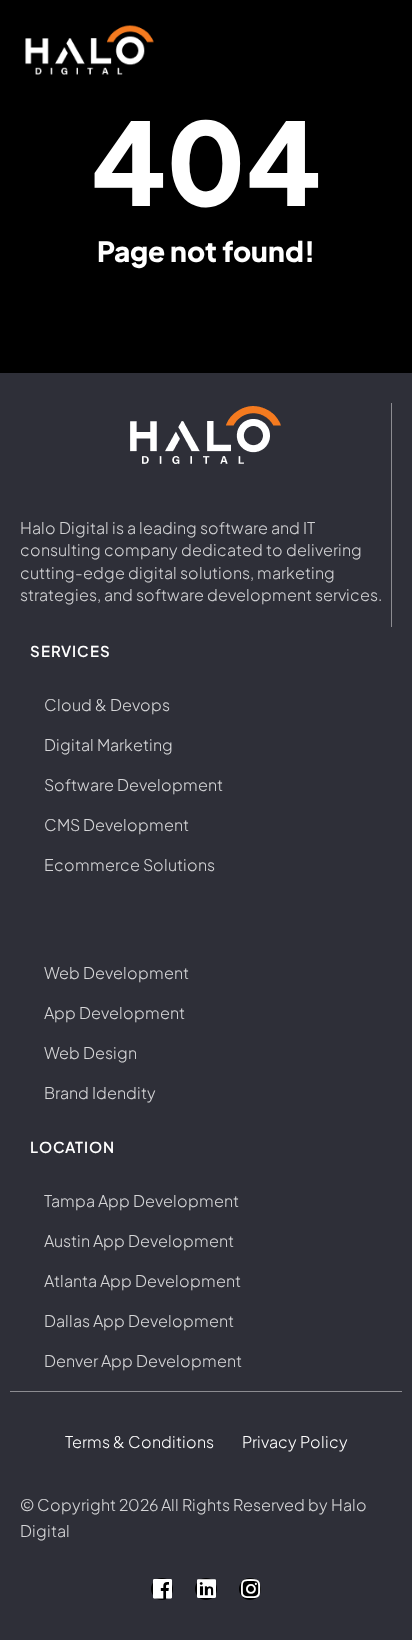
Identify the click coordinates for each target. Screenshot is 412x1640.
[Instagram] (250, 1589)
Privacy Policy (295, 1442)
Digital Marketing (108, 744)
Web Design (90, 1052)
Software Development (133, 784)
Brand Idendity (100, 1092)
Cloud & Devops (107, 704)
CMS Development (116, 824)
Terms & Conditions (139, 1442)
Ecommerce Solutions (129, 864)
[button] (361, 50)
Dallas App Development (139, 1320)
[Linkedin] (206, 1589)
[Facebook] (162, 1589)
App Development (114, 1012)
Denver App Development (143, 1360)
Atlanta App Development (142, 1280)
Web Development (116, 972)
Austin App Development (139, 1240)
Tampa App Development (141, 1200)
